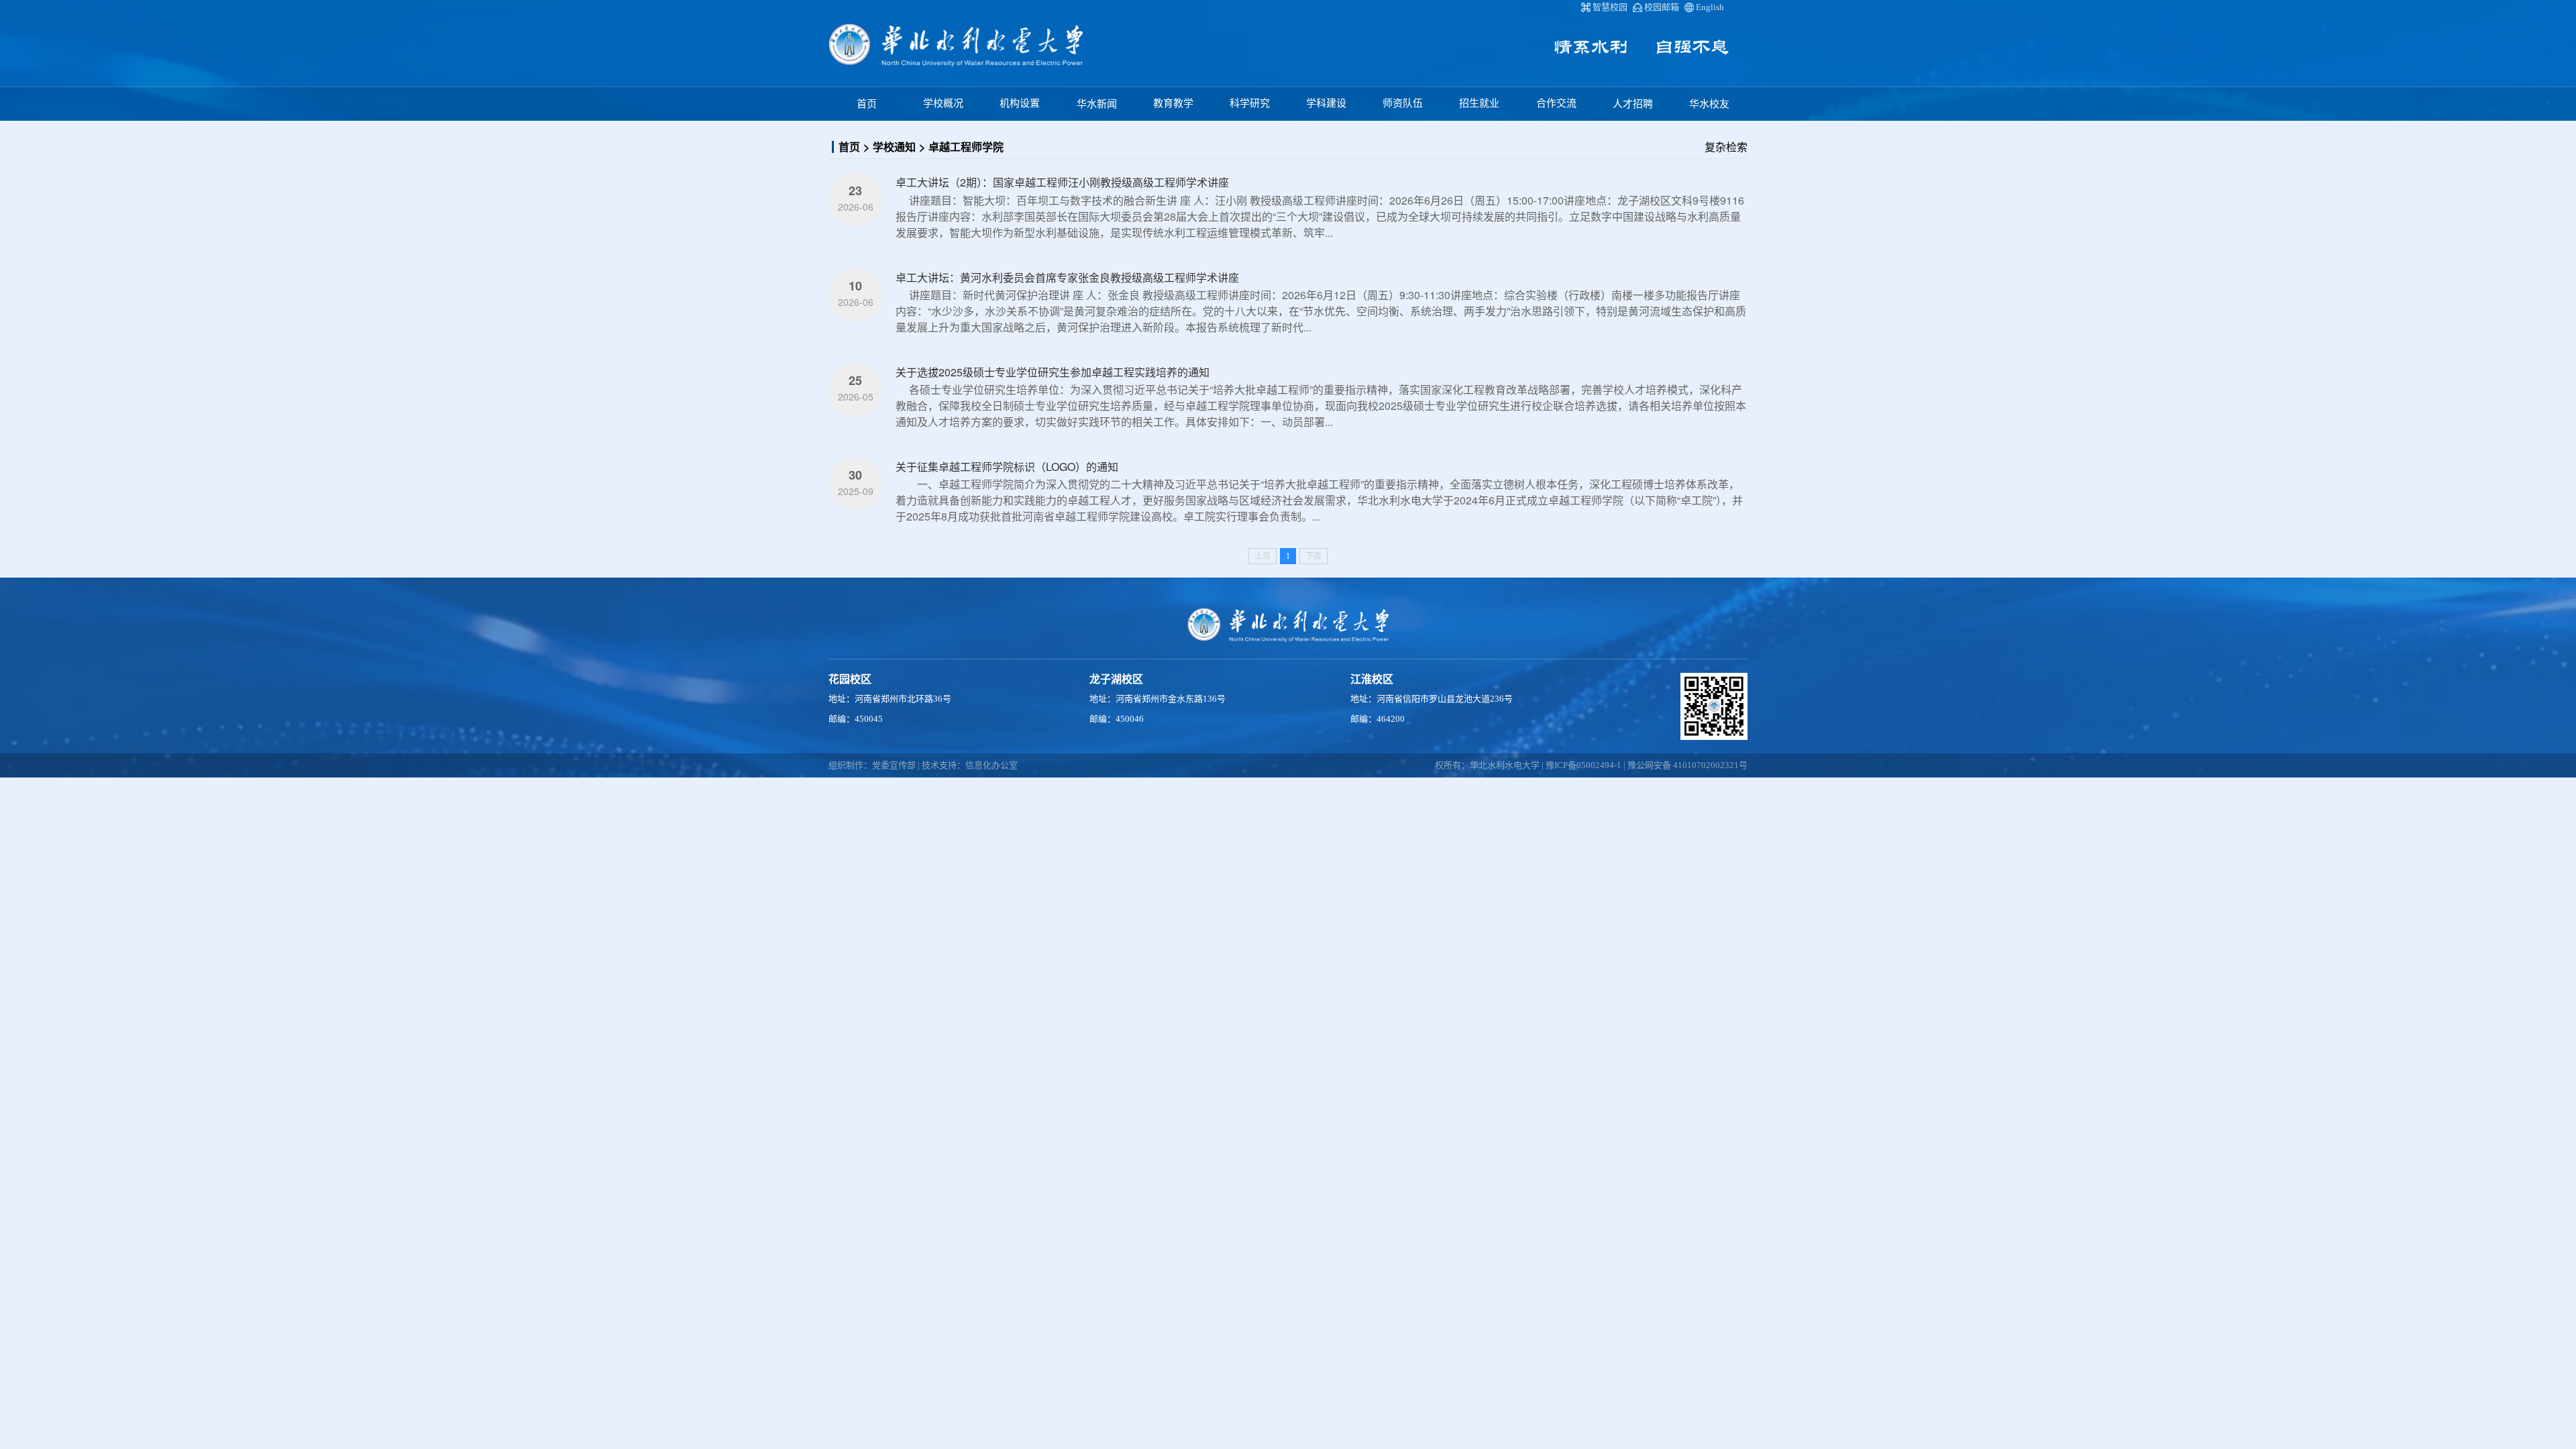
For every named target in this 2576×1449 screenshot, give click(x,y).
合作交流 (1556, 103)
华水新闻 (1097, 104)
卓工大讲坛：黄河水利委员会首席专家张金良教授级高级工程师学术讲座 (1067, 277)
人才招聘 (1633, 104)
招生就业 (1479, 103)
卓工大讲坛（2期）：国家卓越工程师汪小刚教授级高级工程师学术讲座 (1062, 182)
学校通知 (894, 147)
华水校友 (1709, 104)
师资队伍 (1403, 103)
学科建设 (1326, 103)
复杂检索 (1726, 147)
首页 (867, 104)
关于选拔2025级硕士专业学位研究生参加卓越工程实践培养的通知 (1053, 372)
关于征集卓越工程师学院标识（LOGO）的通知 (1007, 467)
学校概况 (943, 103)
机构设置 (1020, 103)
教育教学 (1173, 103)
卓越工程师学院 (966, 147)
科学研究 (1250, 103)
